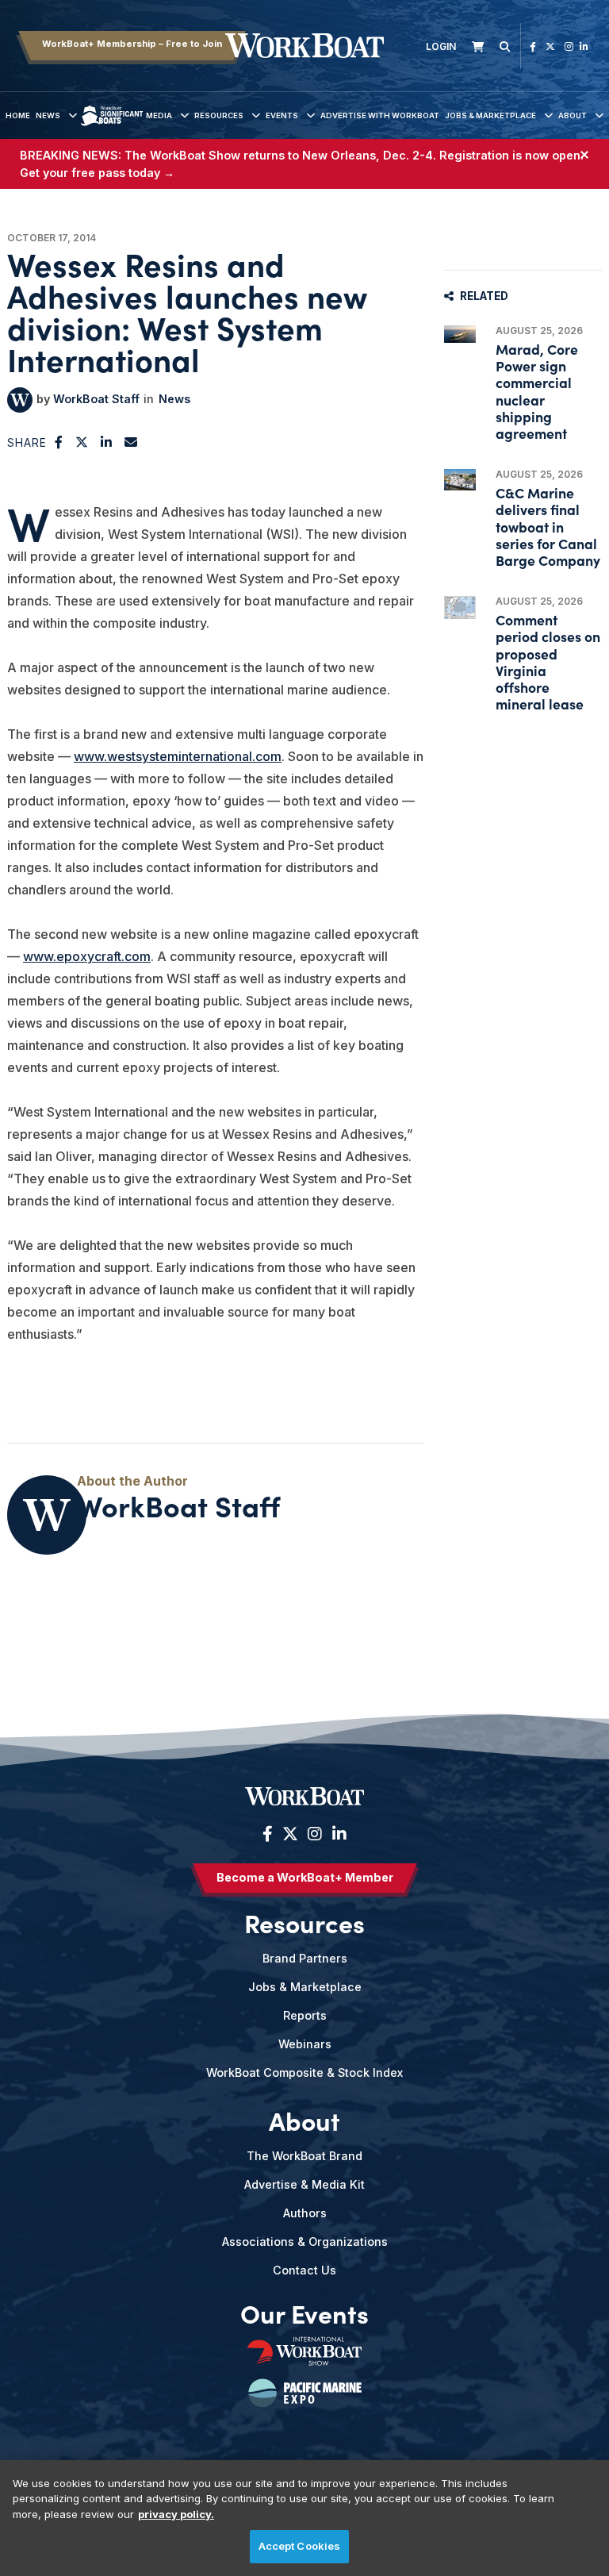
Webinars (305, 2044)
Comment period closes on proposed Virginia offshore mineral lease (548, 661)
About (573, 115)
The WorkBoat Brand (304, 2156)
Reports (305, 2015)
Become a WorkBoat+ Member (305, 1877)
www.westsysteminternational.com (178, 756)
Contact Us (304, 2270)
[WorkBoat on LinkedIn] (584, 46)
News (48, 115)
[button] (59, 442)
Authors (305, 2213)
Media (159, 115)
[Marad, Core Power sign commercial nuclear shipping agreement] (460, 334)
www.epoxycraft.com (87, 956)
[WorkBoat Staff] (20, 400)
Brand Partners (305, 1958)
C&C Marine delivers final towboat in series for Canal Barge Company (548, 526)
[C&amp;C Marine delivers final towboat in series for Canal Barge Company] (460, 480)
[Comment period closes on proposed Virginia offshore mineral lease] (460, 607)
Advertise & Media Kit (304, 2184)
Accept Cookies (300, 2546)
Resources (219, 115)
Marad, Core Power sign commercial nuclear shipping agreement (537, 391)
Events (282, 115)
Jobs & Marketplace (490, 115)
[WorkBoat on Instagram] (569, 46)
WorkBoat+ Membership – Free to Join (132, 44)
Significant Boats (111, 127)
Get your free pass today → (97, 173)
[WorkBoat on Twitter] (550, 46)
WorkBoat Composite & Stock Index (304, 2072)
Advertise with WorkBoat (380, 115)
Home (18, 115)
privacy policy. (176, 2514)
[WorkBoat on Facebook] (533, 46)
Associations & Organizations (305, 2242)
